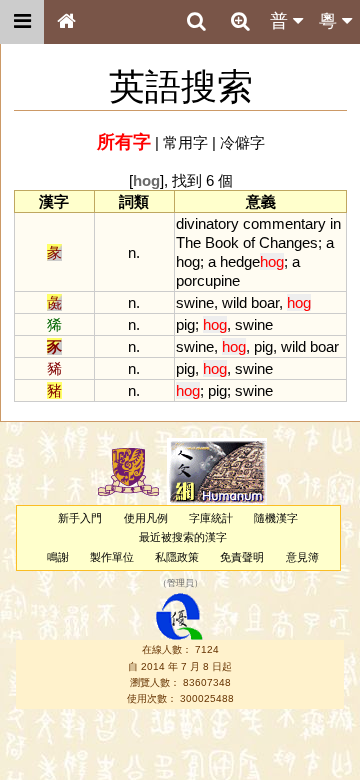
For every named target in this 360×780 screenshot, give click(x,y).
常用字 (185, 142)
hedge (252, 261)
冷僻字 (242, 142)
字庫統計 (211, 518)
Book (222, 242)
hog (188, 261)
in (335, 223)
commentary (284, 223)
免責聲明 (242, 557)
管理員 (180, 583)
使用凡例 (146, 518)
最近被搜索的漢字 (183, 537)
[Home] (66, 22)
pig (185, 324)
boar (265, 302)
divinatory (207, 223)
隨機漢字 (276, 518)
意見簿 (302, 557)
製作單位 (112, 557)
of (249, 242)
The (188, 242)
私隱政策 (177, 557)
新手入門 (80, 518)
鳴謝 (58, 557)
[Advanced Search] (240, 21)
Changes (288, 242)
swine (195, 302)
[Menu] (22, 22)
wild (234, 302)
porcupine (208, 280)
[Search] (196, 22)
